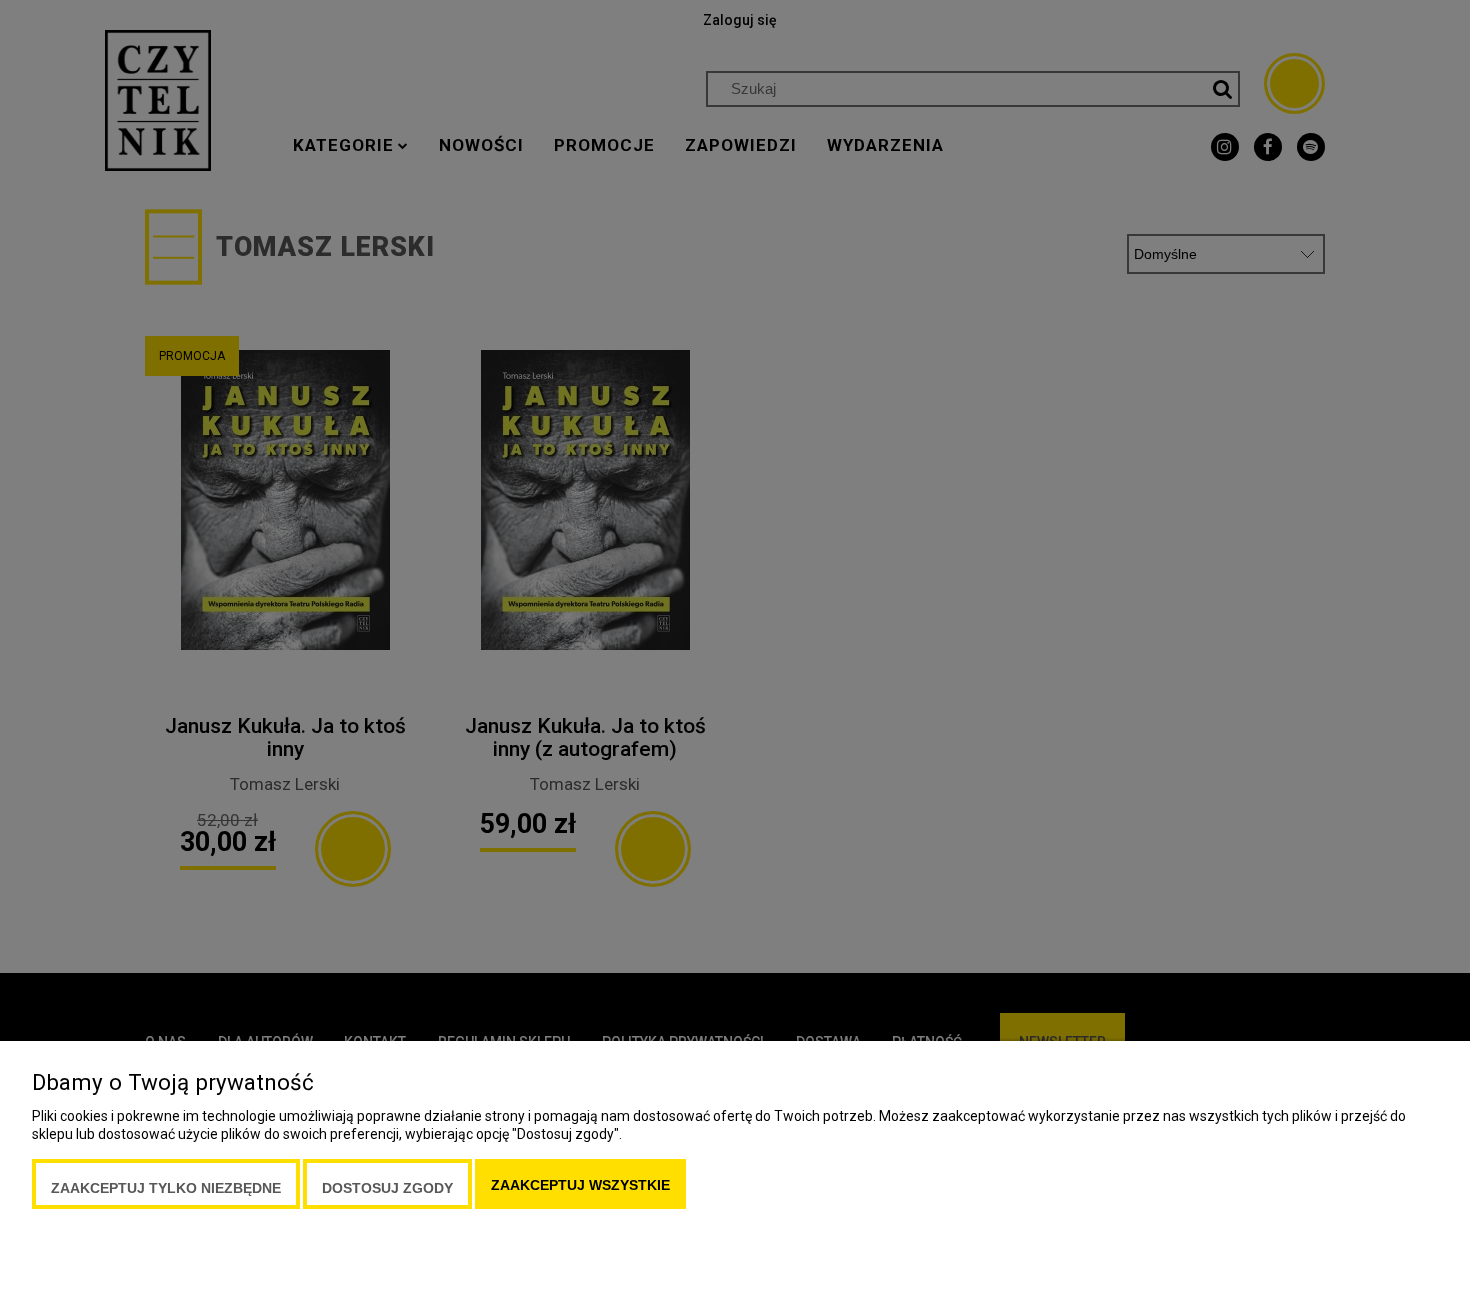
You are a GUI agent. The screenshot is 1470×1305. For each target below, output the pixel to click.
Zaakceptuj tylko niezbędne (166, 1188)
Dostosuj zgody (387, 1188)
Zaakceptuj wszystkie (580, 1185)
